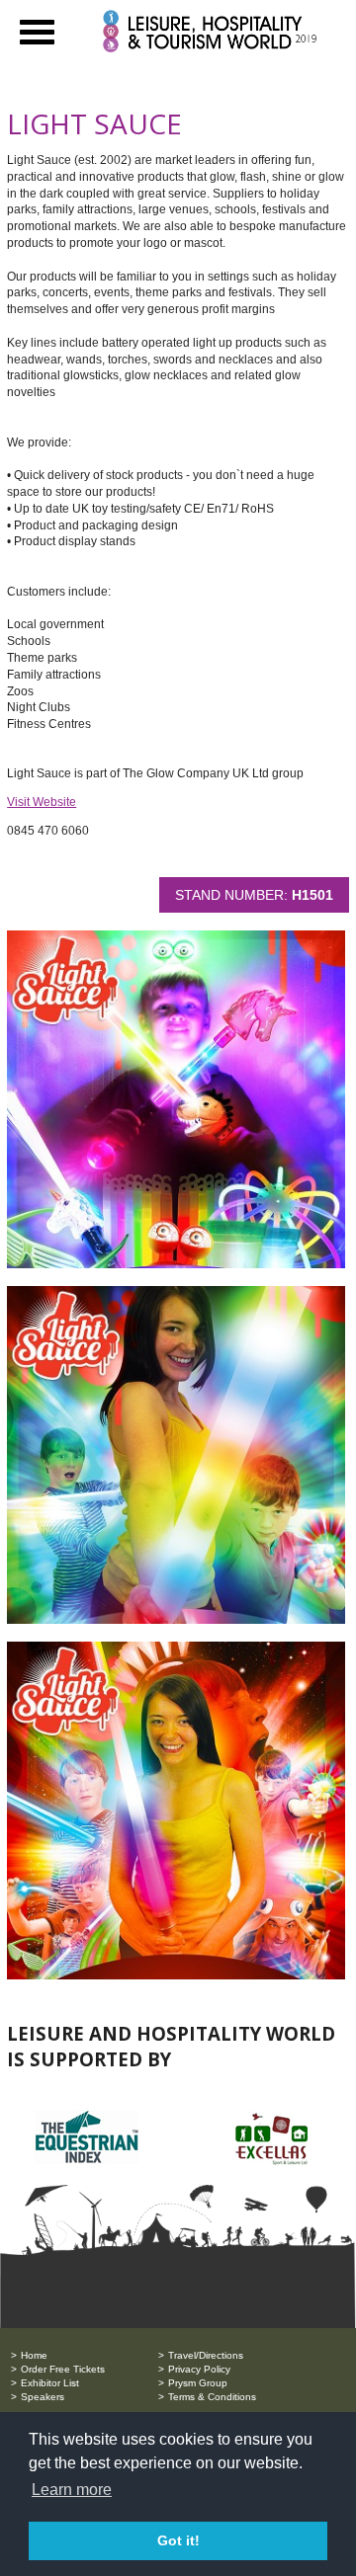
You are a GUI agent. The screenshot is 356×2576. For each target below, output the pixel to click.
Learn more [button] (72, 2490)
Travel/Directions (206, 2355)
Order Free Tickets (63, 2369)
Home (34, 2355)
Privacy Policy (199, 2369)
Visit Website (42, 802)
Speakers (43, 2397)
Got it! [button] (178, 2540)
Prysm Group (198, 2383)
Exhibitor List (50, 2383)
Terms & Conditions (212, 2397)
